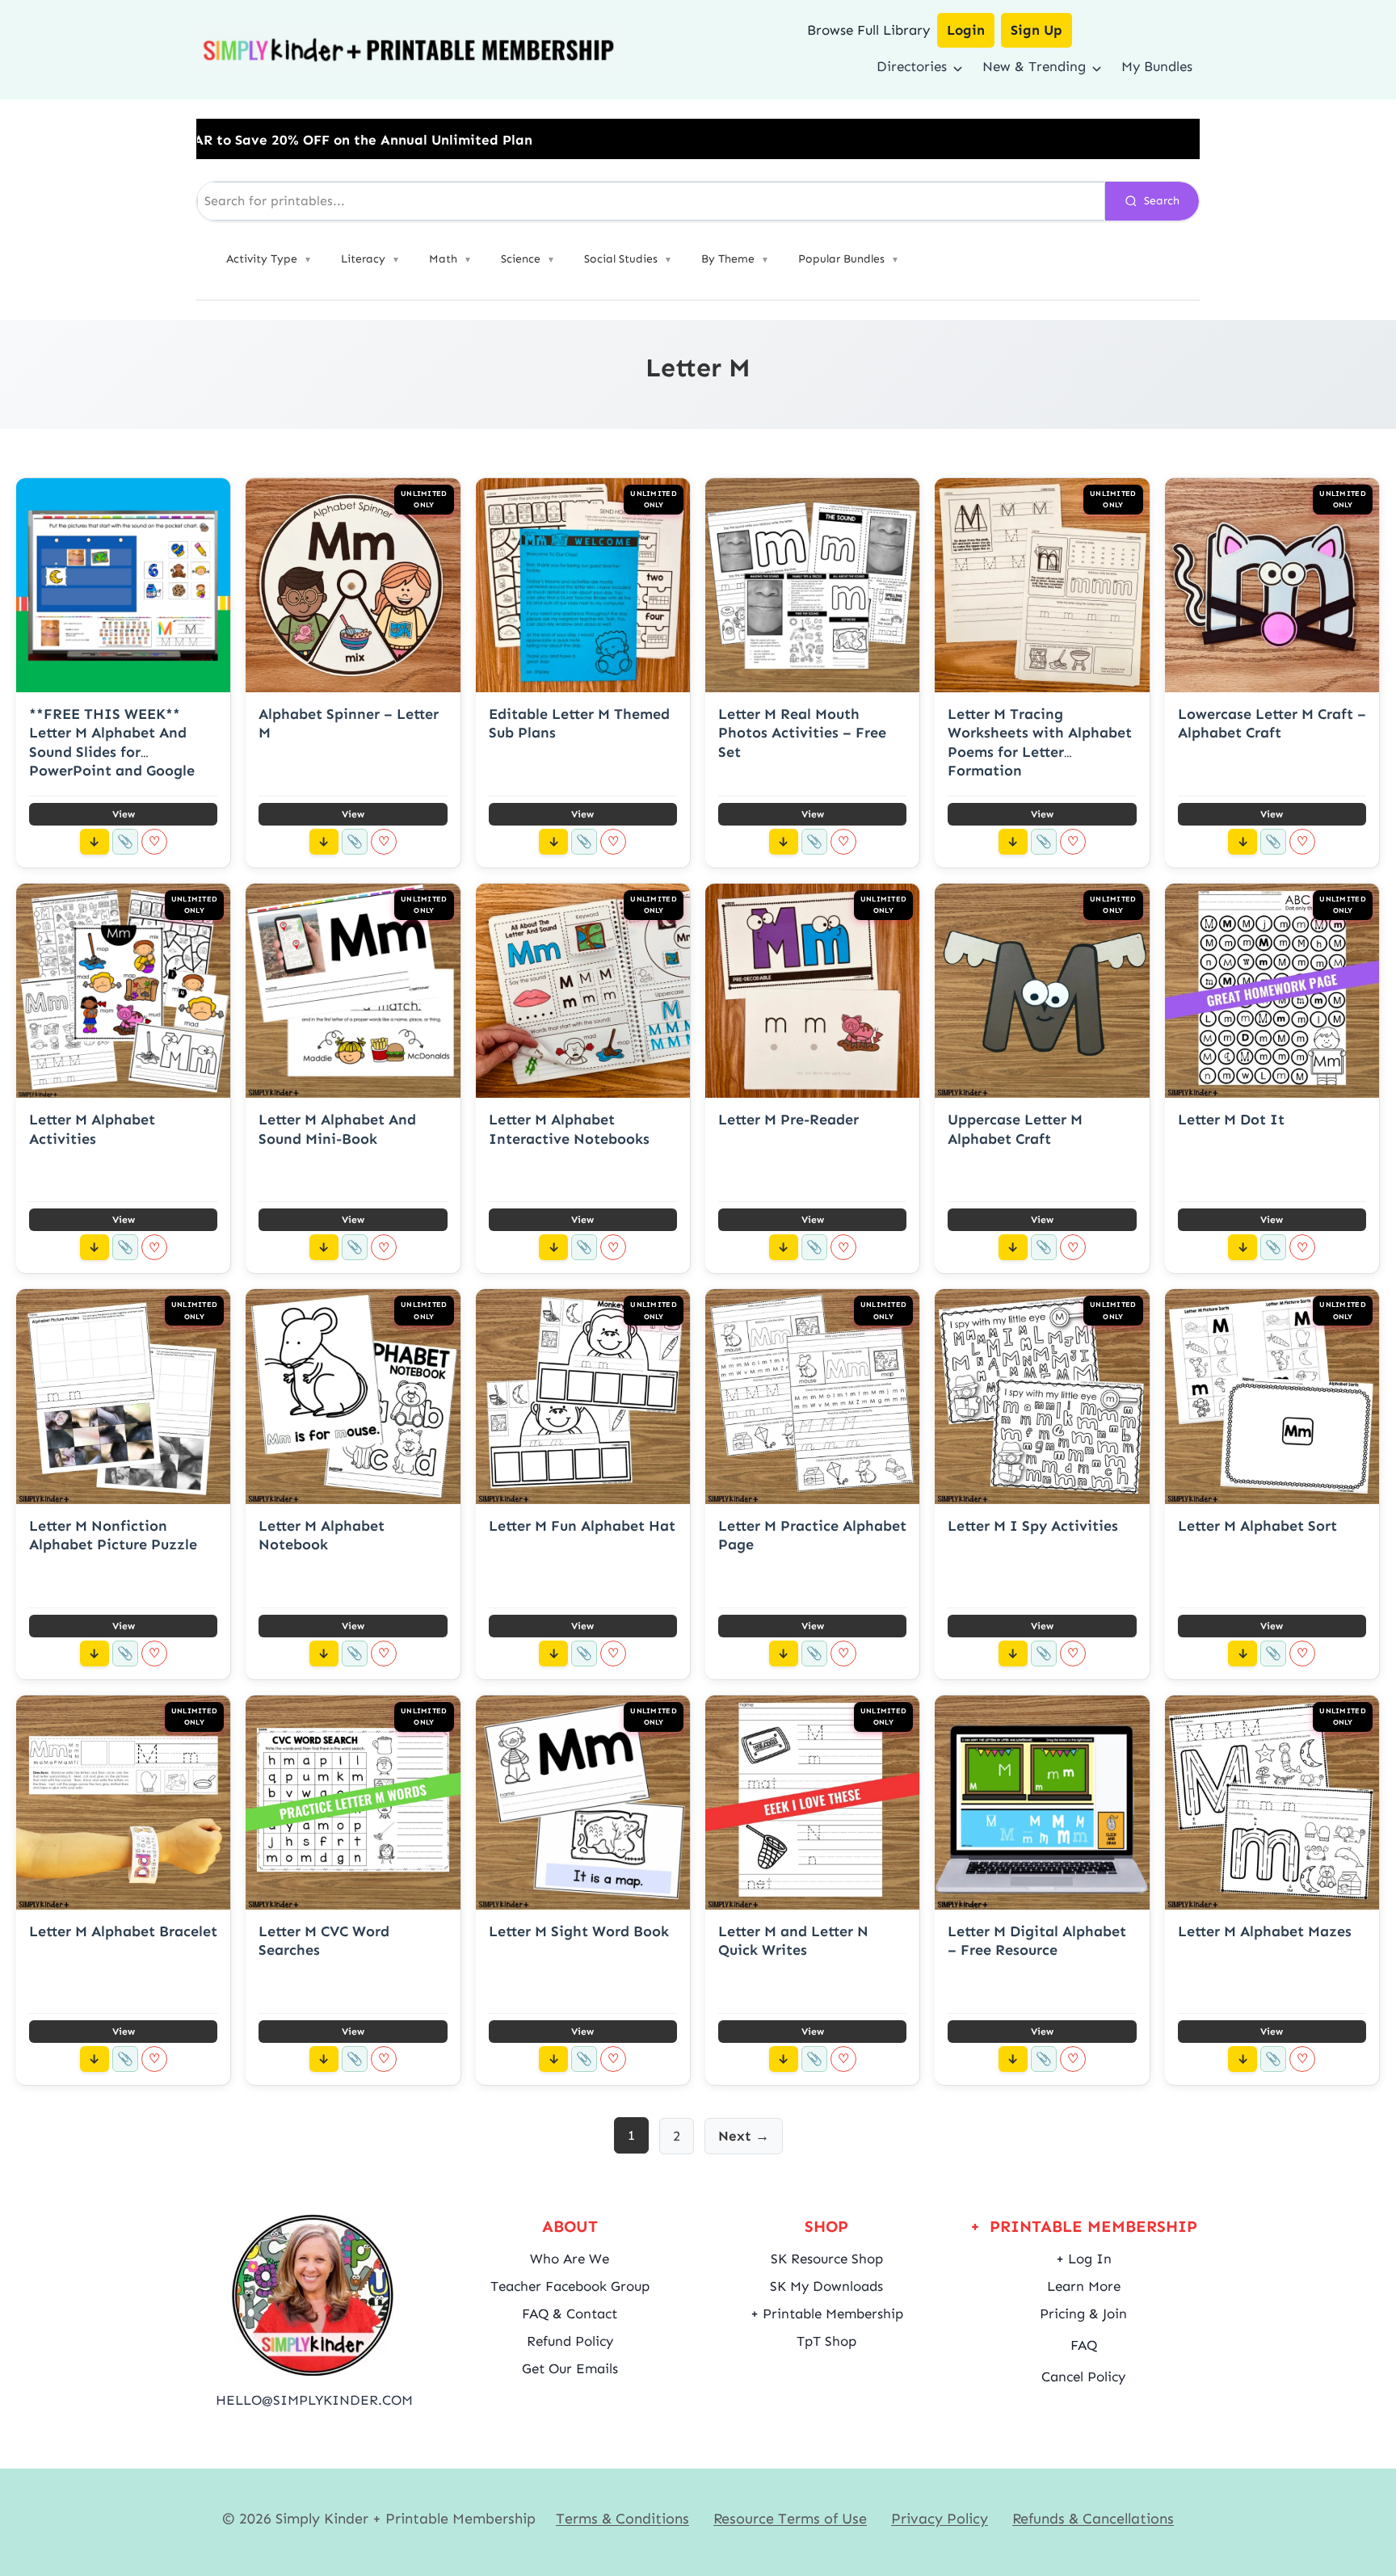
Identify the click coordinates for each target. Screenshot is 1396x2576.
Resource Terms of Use (790, 2519)
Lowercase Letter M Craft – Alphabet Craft (1272, 723)
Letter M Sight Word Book (579, 1931)
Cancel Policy (1083, 2376)
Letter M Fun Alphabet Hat (582, 1526)
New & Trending (1034, 66)
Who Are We (570, 2259)
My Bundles (1157, 66)
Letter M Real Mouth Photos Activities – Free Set (802, 733)
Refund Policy (570, 2341)
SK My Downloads (826, 2286)
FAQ (1084, 2345)
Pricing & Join (1083, 2313)
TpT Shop (826, 2341)
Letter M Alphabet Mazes (1265, 1931)
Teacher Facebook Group (570, 2286)
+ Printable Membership (827, 2313)
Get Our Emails (570, 2368)
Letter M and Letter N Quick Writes (793, 1941)
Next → (744, 2136)
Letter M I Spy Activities (1033, 1526)
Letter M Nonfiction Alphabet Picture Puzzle (113, 1535)
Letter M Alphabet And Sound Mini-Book (337, 1129)
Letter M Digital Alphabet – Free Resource (1037, 1941)
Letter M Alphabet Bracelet (123, 1931)
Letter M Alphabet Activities (92, 1129)
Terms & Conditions (622, 2519)
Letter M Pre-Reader (788, 1120)
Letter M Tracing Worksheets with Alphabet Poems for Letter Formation (1040, 742)
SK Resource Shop (827, 2259)
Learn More (1084, 2286)
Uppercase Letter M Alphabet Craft (1015, 1129)
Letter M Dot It (1231, 1120)
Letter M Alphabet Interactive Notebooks (569, 1129)
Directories (912, 66)
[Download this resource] (95, 842)
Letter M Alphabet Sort (1257, 1526)
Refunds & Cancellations (1093, 2519)
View (124, 814)
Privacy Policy (940, 2519)
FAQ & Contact (570, 2313)
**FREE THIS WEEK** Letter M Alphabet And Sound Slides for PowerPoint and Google (112, 742)
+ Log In (1084, 2259)
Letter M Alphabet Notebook (322, 1535)
